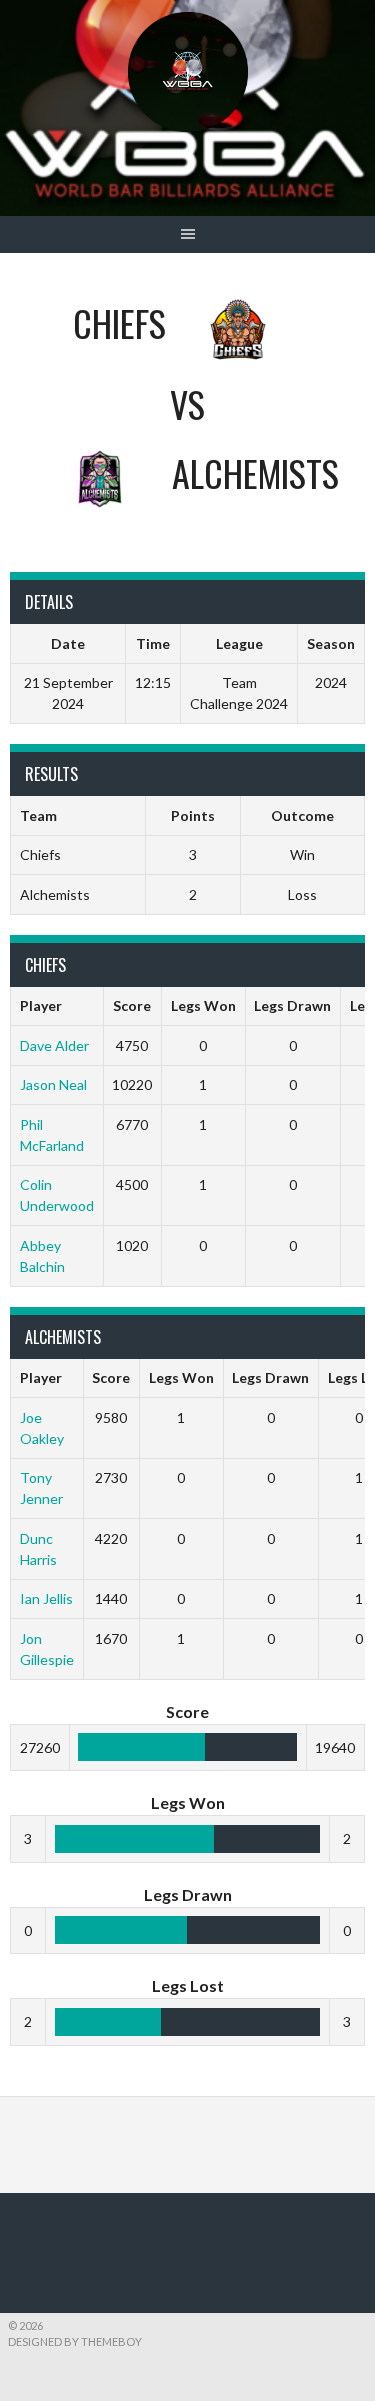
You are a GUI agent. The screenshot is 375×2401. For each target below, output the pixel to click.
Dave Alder (54, 1045)
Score (132, 1005)
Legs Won (203, 1005)
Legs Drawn (292, 1005)
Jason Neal (53, 1084)
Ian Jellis (46, 1598)
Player (41, 1005)
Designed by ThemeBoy (75, 2341)
